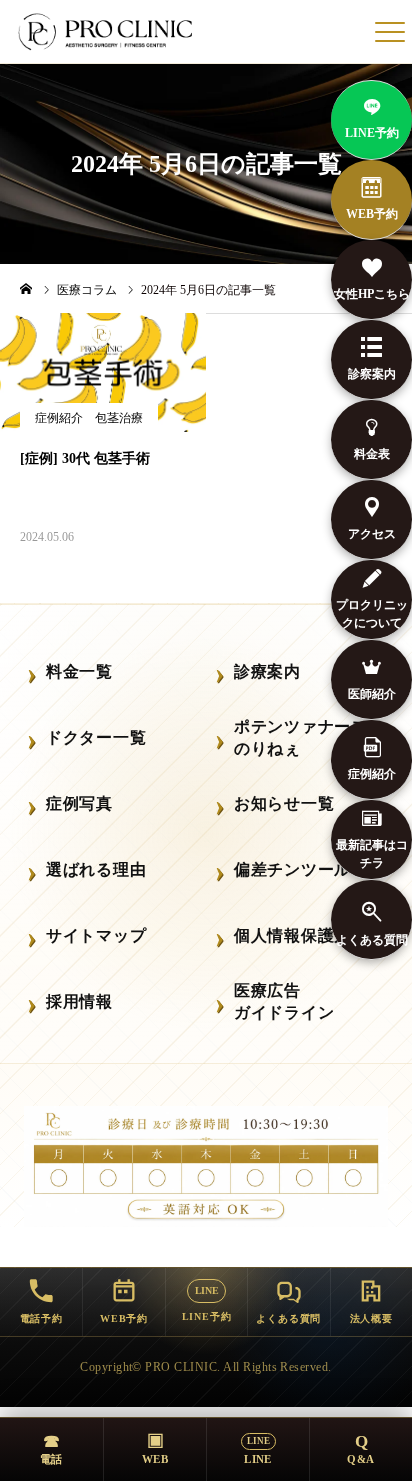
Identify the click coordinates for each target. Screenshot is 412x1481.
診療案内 (267, 671)
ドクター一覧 (96, 737)
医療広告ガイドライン (284, 1001)
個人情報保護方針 (301, 935)
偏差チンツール (292, 869)
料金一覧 (79, 671)
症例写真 (79, 803)
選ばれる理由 (96, 869)
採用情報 (79, 1001)
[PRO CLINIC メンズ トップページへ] (107, 32)
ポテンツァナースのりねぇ (301, 737)
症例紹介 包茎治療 (89, 418)
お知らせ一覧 (284, 803)
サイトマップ (96, 935)
